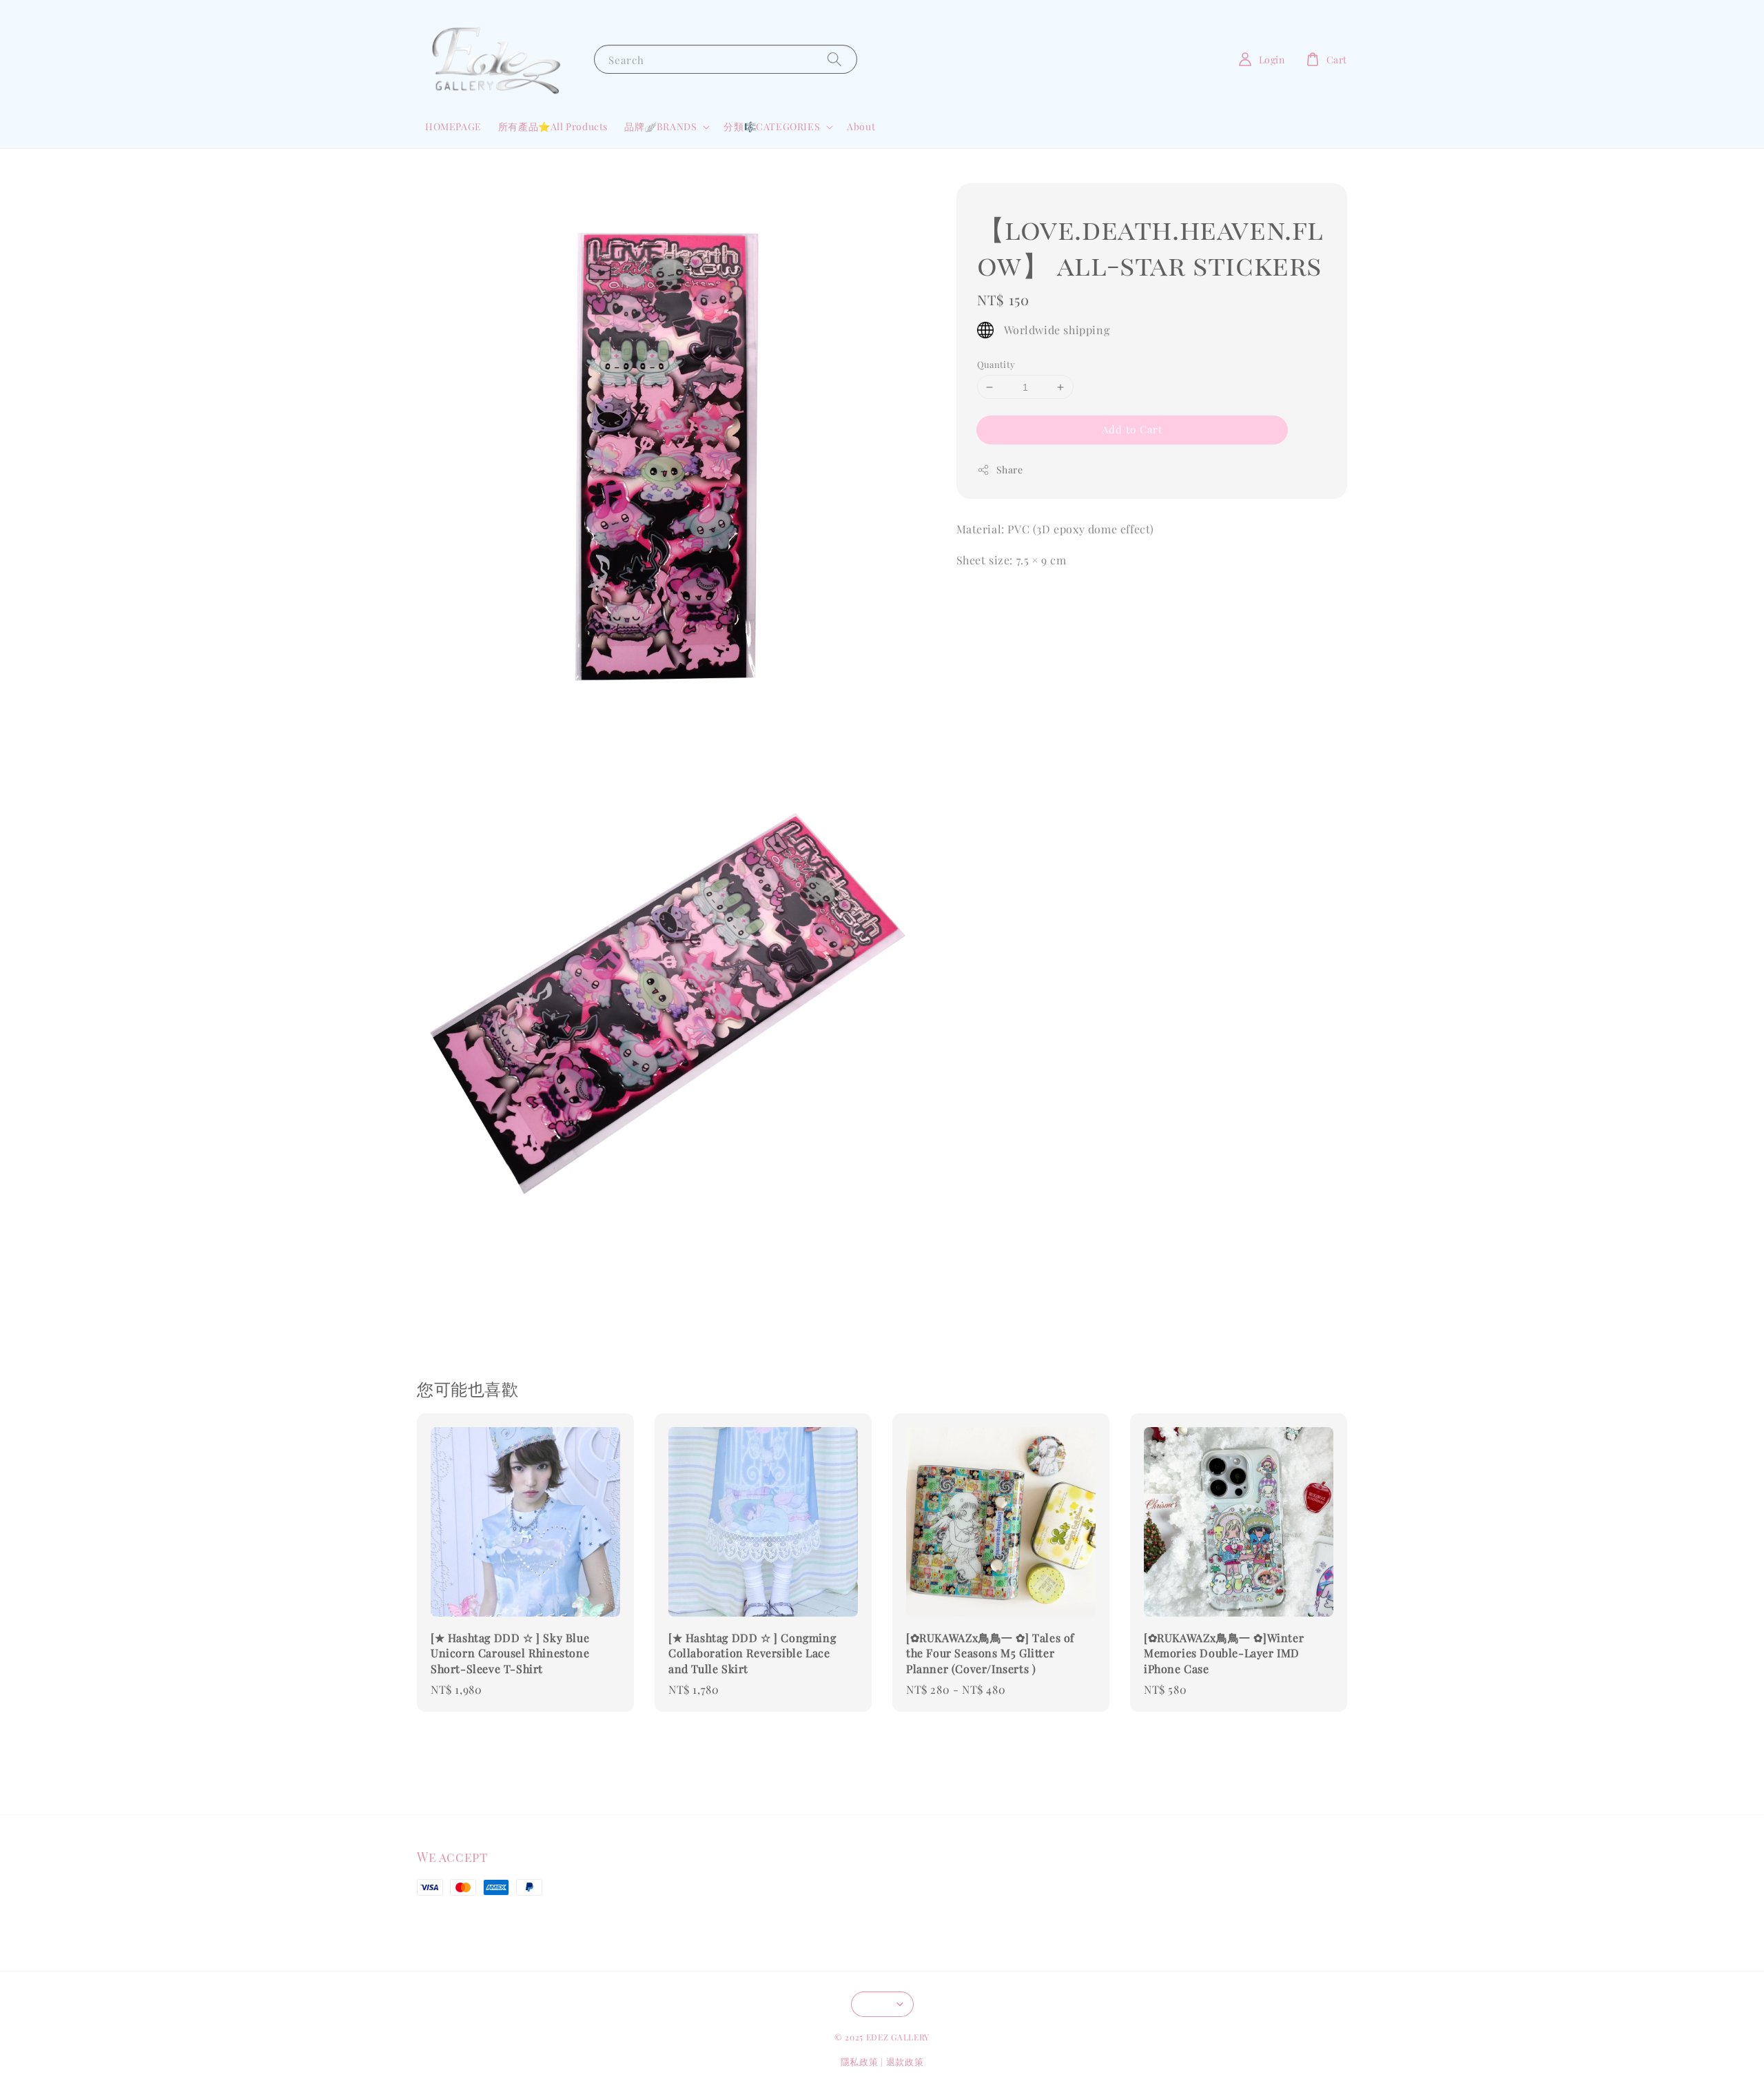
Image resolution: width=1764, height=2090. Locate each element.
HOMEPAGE (453, 126)
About (861, 126)
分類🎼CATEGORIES (772, 127)
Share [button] (1010, 470)
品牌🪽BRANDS (660, 127)
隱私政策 (860, 2061)
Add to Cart (1132, 429)
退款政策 (905, 2061)
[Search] (834, 59)
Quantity (996, 364)
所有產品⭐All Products (553, 126)
